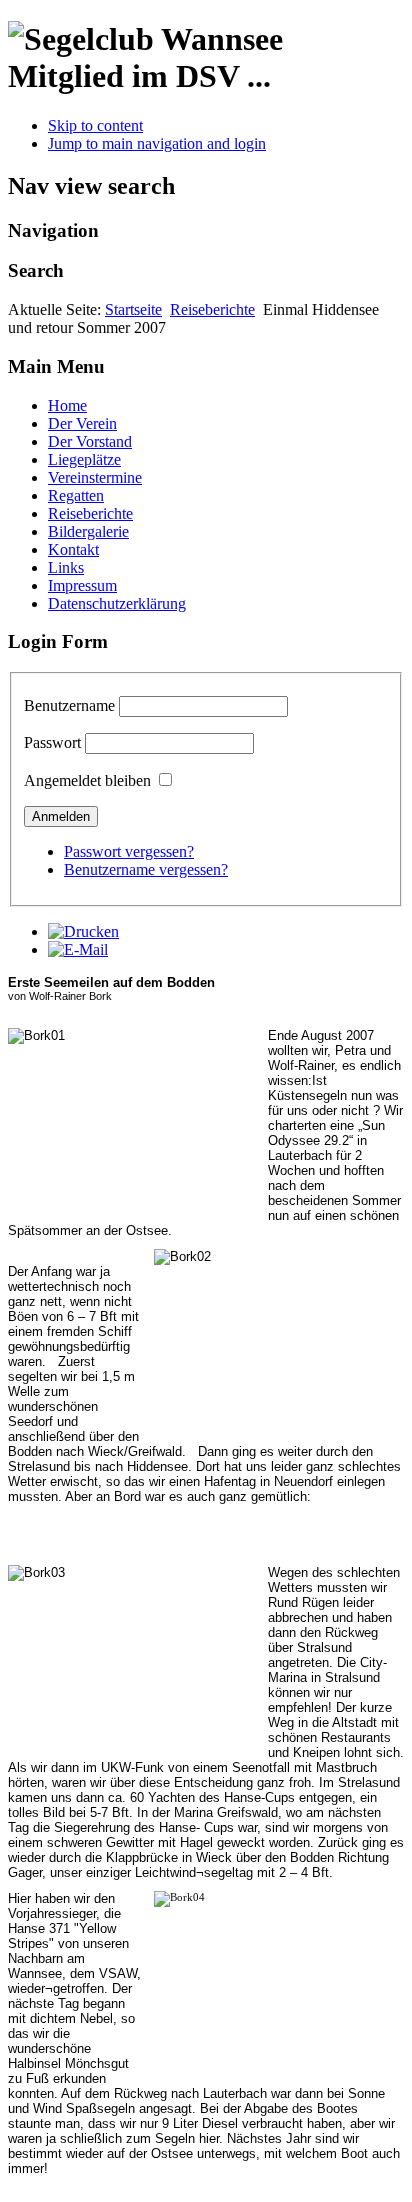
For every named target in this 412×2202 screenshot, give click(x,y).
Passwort (52, 742)
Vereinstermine (95, 477)
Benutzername (69, 705)
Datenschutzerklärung (117, 603)
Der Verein (82, 423)
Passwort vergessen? (129, 851)
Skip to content (95, 125)
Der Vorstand (90, 441)
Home (67, 405)
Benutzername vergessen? (146, 869)
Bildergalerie (88, 531)
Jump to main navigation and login (157, 143)
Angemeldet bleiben (87, 780)
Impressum (82, 585)
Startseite (133, 309)
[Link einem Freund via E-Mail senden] (78, 949)
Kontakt (73, 549)
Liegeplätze (84, 459)
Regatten (76, 495)
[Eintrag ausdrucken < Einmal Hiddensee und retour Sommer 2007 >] (83, 931)
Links (66, 567)
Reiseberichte (212, 309)
